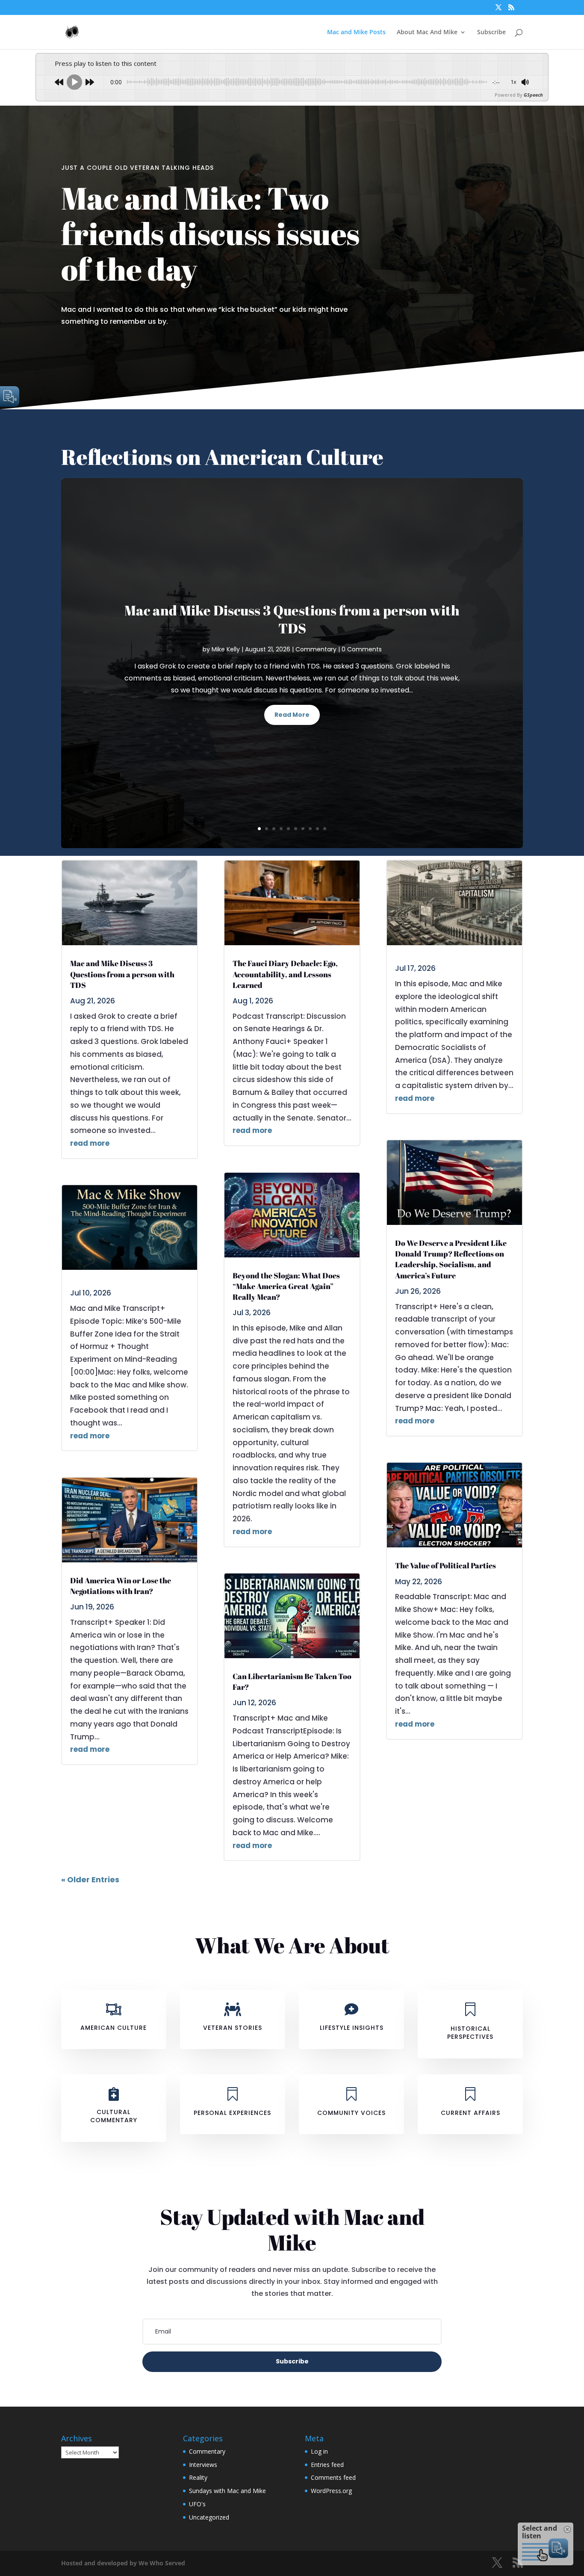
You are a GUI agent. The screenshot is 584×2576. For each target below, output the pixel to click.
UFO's (197, 2504)
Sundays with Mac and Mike (227, 2491)
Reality (198, 2477)
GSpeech (533, 95)
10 (325, 829)
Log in (319, 2451)
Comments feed (333, 2477)
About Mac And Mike (427, 33)
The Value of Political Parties (445, 1565)
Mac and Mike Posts (356, 33)
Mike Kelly (226, 649)
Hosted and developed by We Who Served (123, 2563)
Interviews (203, 2465)
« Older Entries (90, 1880)
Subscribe (491, 33)
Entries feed (327, 2465)
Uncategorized (209, 2517)
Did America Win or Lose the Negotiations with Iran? (121, 1586)
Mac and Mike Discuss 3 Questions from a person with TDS (292, 619)
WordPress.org (331, 2491)
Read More (292, 715)
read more (90, 1143)
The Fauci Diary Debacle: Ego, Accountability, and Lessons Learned (285, 974)
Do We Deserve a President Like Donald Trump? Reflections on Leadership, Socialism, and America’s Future (451, 1259)
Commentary (316, 649)
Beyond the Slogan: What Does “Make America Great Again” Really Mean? (286, 1286)
